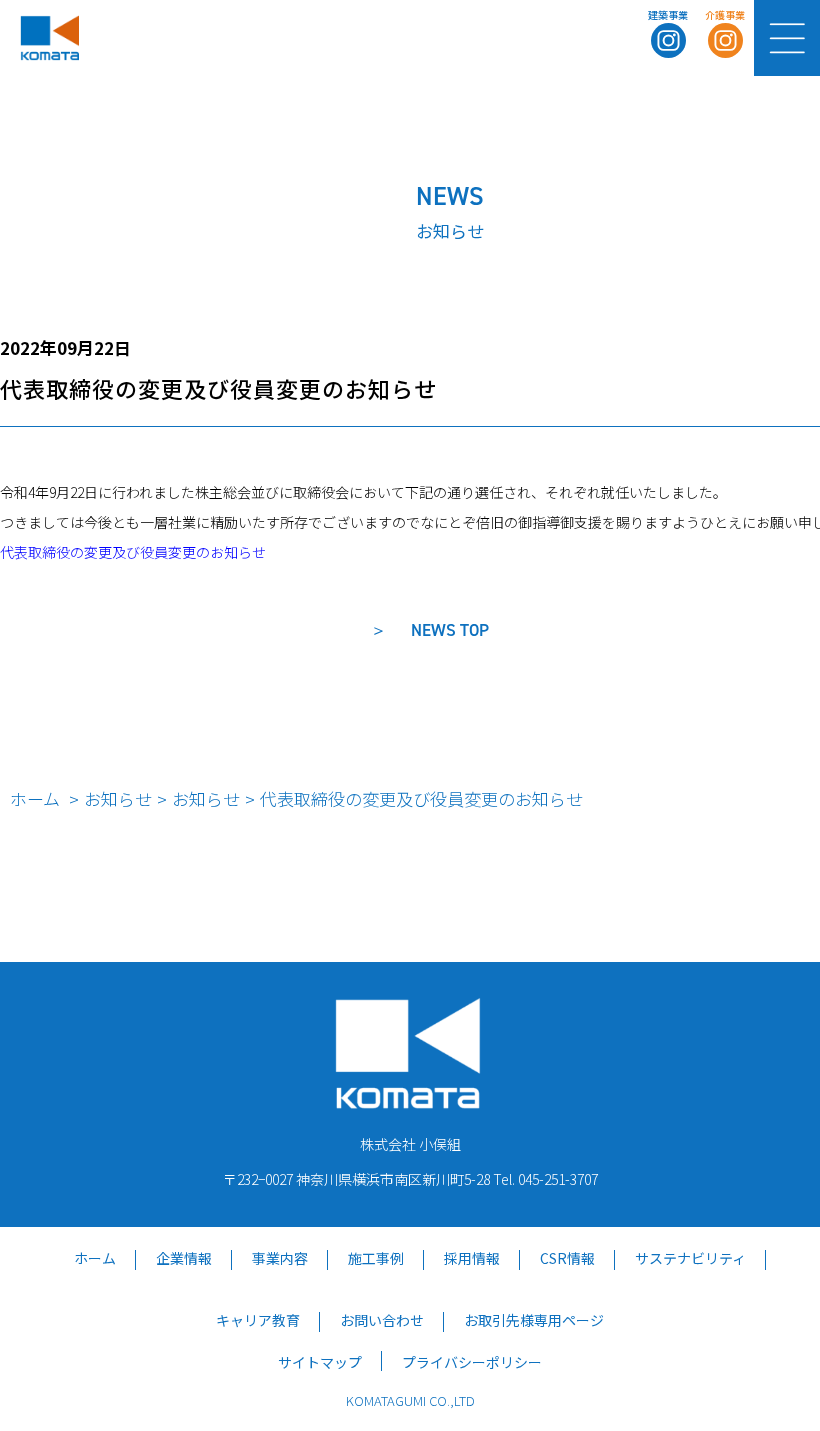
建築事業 (668, 14)
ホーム (35, 798)
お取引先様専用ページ (534, 1320)
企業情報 (184, 1258)
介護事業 (725, 14)
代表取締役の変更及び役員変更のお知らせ (133, 552)
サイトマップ (320, 1362)
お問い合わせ (382, 1320)
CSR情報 (567, 1258)
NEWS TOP (450, 630)
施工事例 (376, 1258)
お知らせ (118, 798)
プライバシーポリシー (472, 1362)
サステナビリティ (690, 1258)
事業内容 (280, 1258)
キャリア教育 (258, 1320)
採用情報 (472, 1258)
